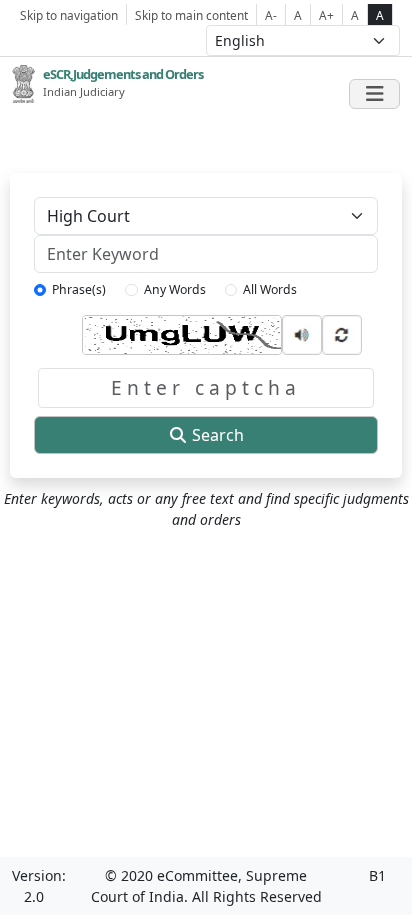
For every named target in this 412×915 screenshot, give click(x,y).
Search (216, 435)
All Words (270, 289)
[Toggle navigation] (374, 94)
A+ (326, 15)
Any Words (175, 289)
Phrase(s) (79, 289)
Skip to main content (191, 15)
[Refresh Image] (342, 332)
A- (271, 15)
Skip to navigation (69, 15)
